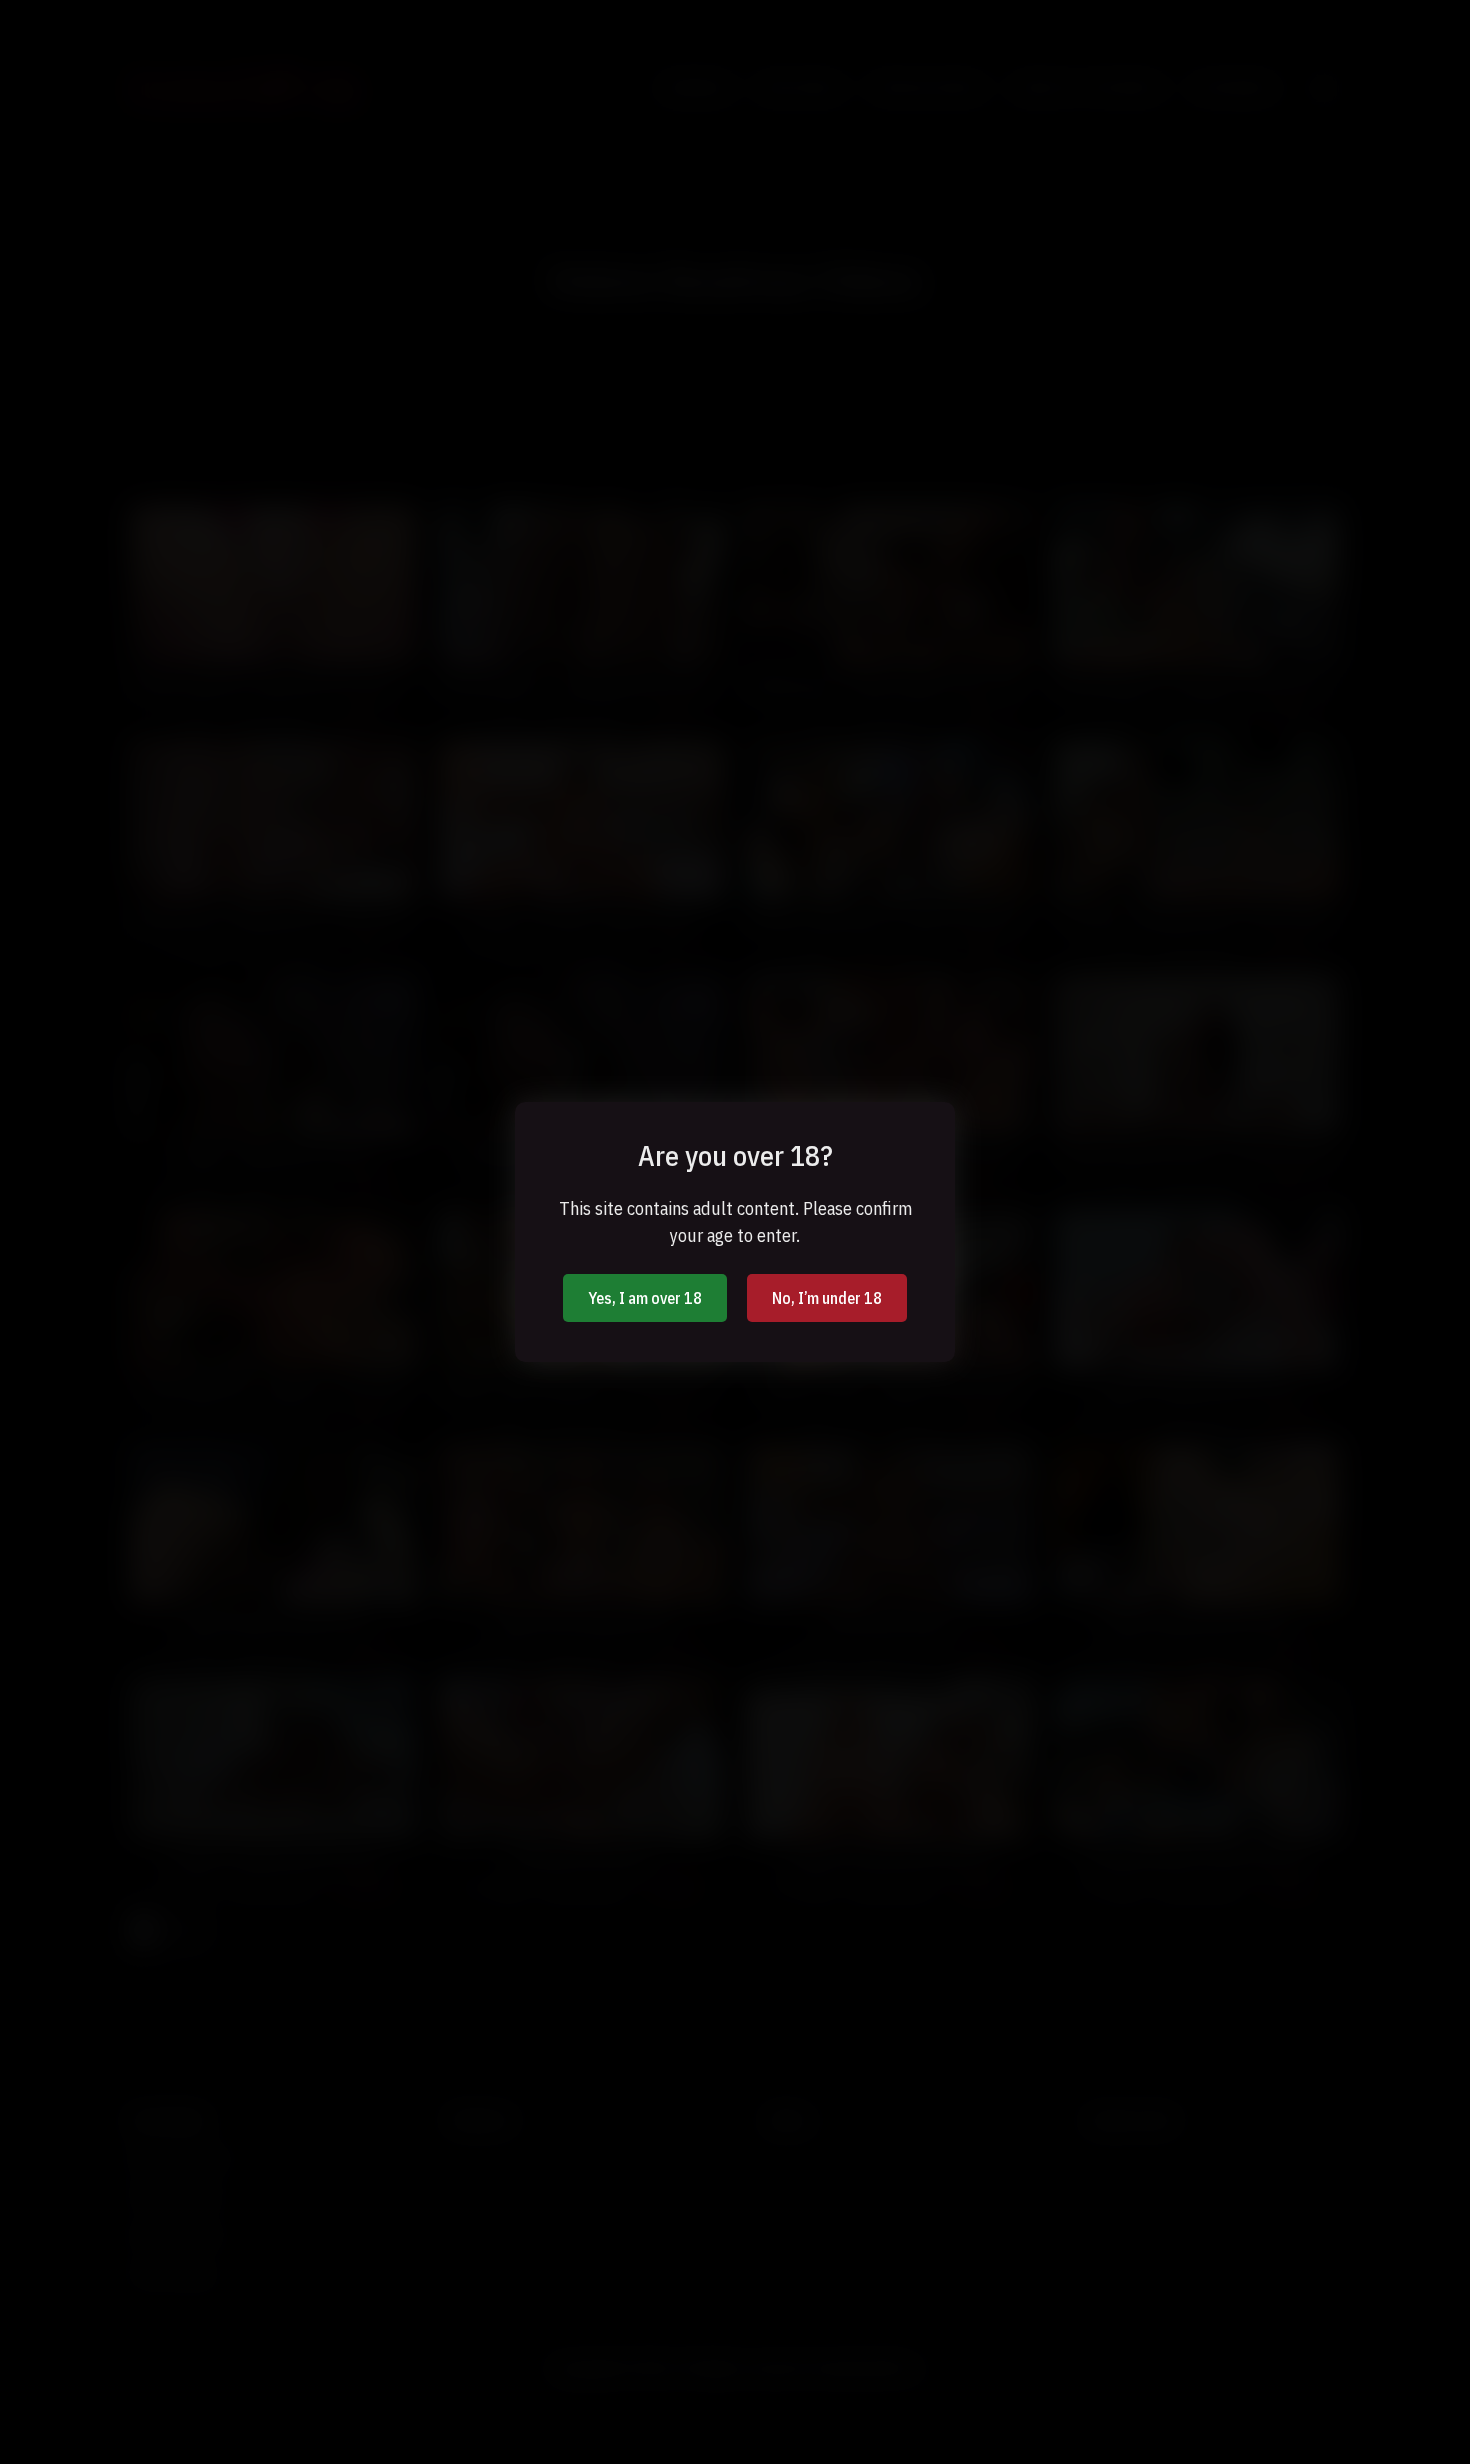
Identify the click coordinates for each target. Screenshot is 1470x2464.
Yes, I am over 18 (645, 1298)
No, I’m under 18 (827, 1298)
